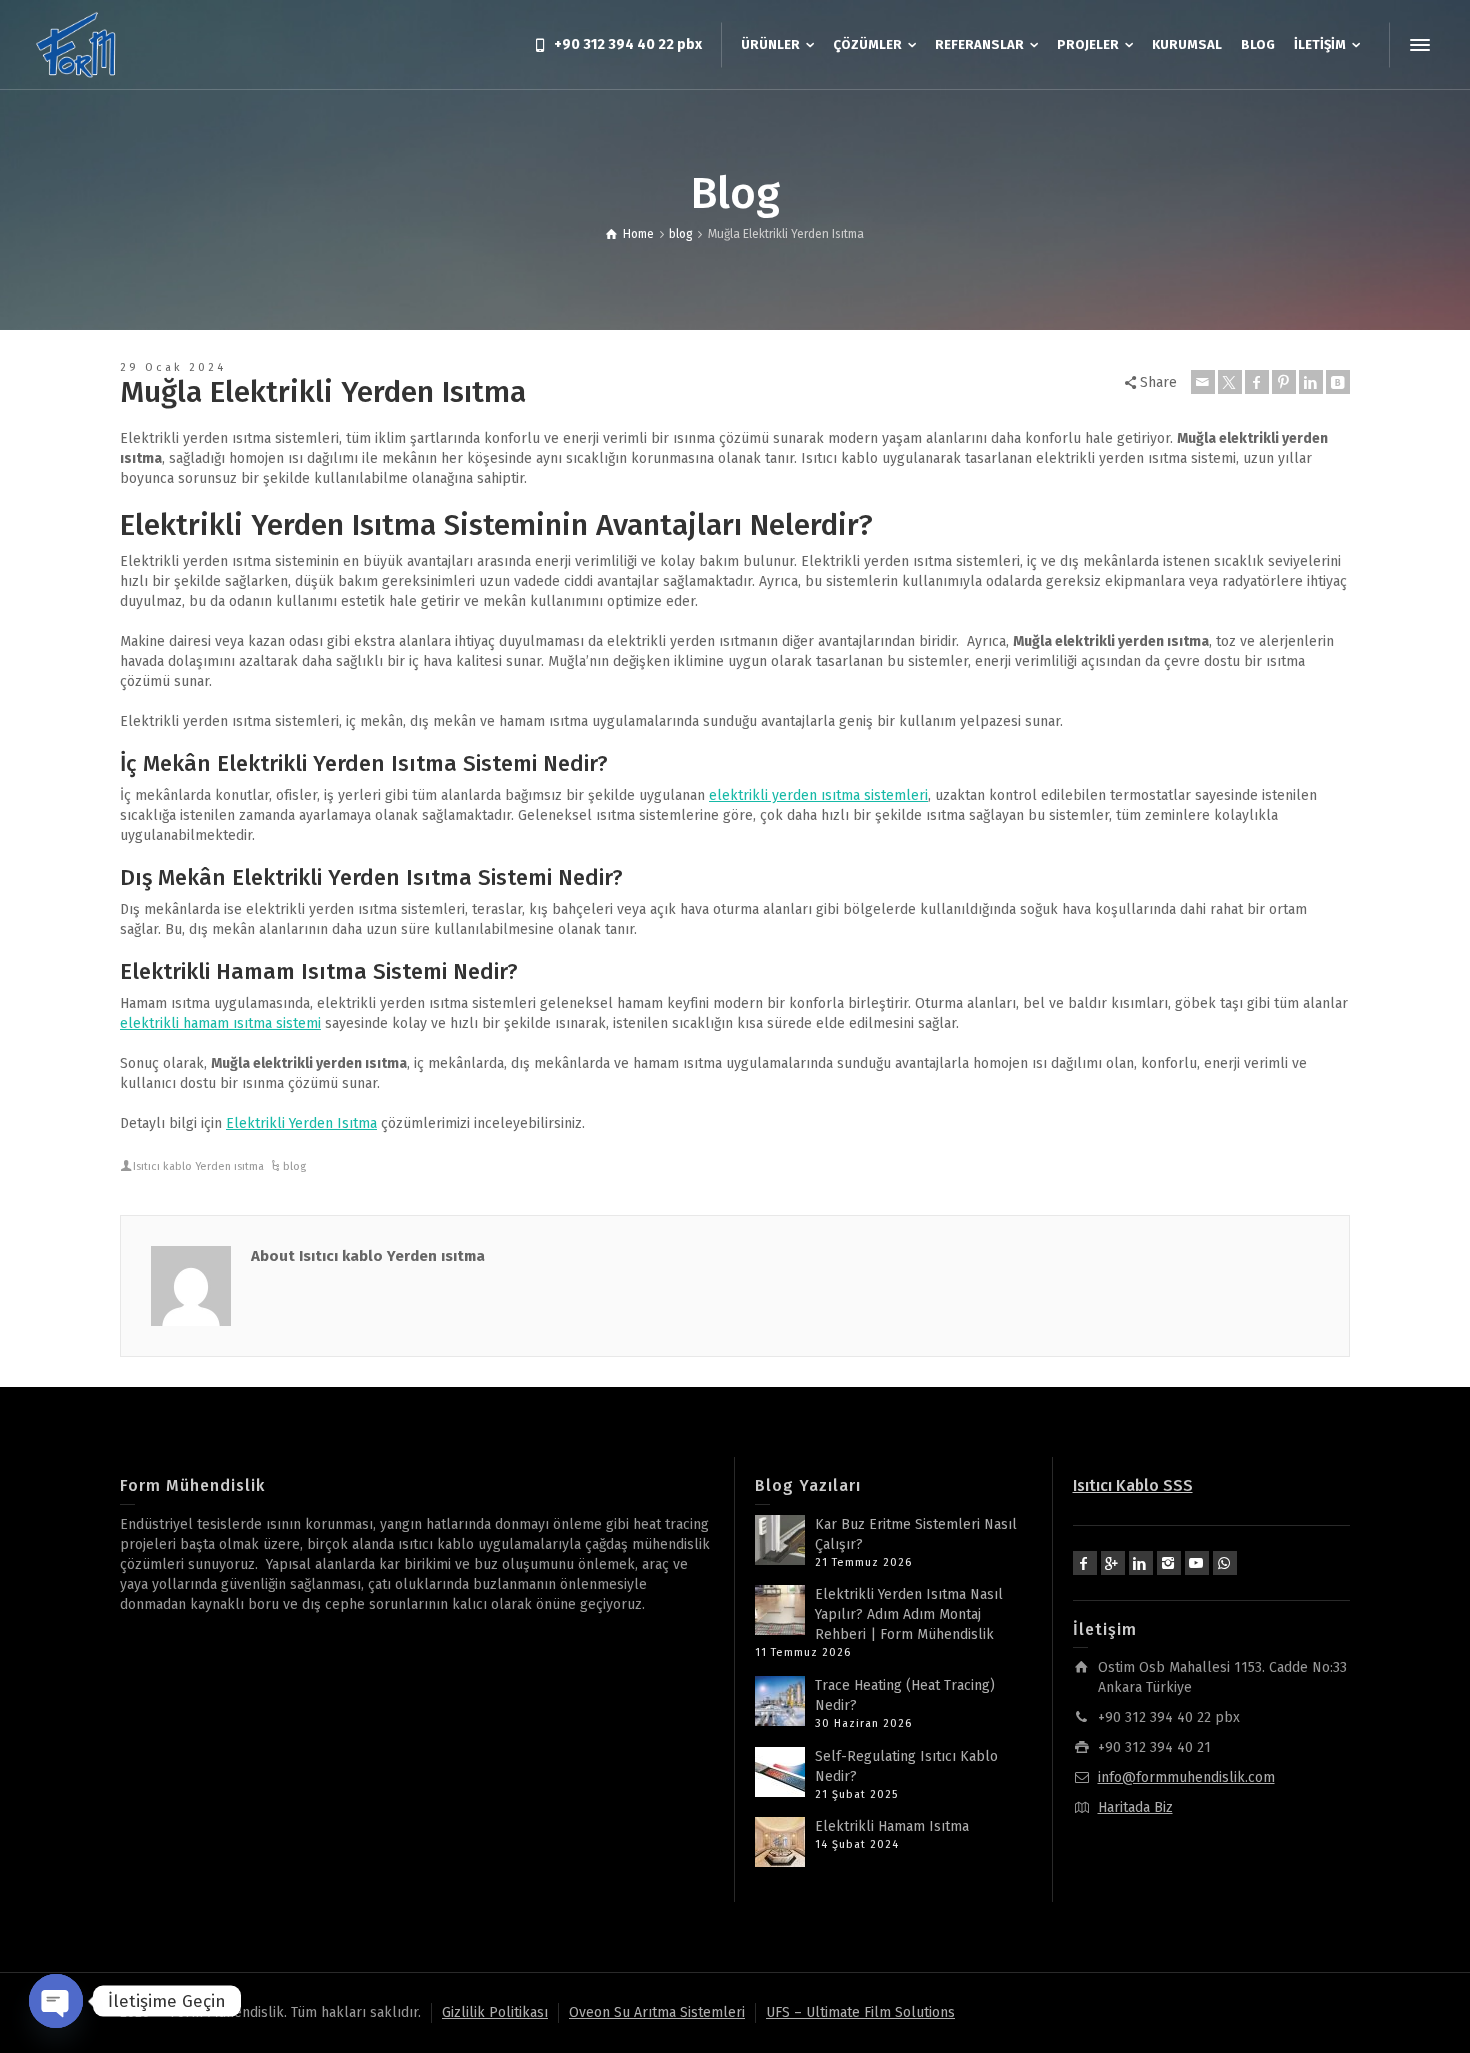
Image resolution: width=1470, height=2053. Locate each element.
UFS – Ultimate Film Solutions (860, 2012)
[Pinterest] (1284, 382)
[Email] (1203, 382)
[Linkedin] (1311, 382)
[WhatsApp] (1225, 1563)
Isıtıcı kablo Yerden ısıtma (198, 1166)
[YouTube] (1197, 1563)
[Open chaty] (56, 2001)
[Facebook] (1257, 382)
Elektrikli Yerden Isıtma (301, 1123)
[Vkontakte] (1338, 382)
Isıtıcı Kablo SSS (1133, 1485)
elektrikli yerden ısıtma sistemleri (818, 795)
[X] (1230, 382)
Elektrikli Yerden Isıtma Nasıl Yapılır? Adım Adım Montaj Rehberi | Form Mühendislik (909, 1614)
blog (294, 1166)
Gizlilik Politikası (495, 2012)
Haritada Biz (1135, 1807)
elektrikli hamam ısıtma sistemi (220, 1023)
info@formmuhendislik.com (1186, 1777)
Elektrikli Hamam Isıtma (892, 1826)
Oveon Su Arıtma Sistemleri (657, 2012)
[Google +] (1113, 1563)
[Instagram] (1169, 1563)
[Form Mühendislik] (77, 44)
